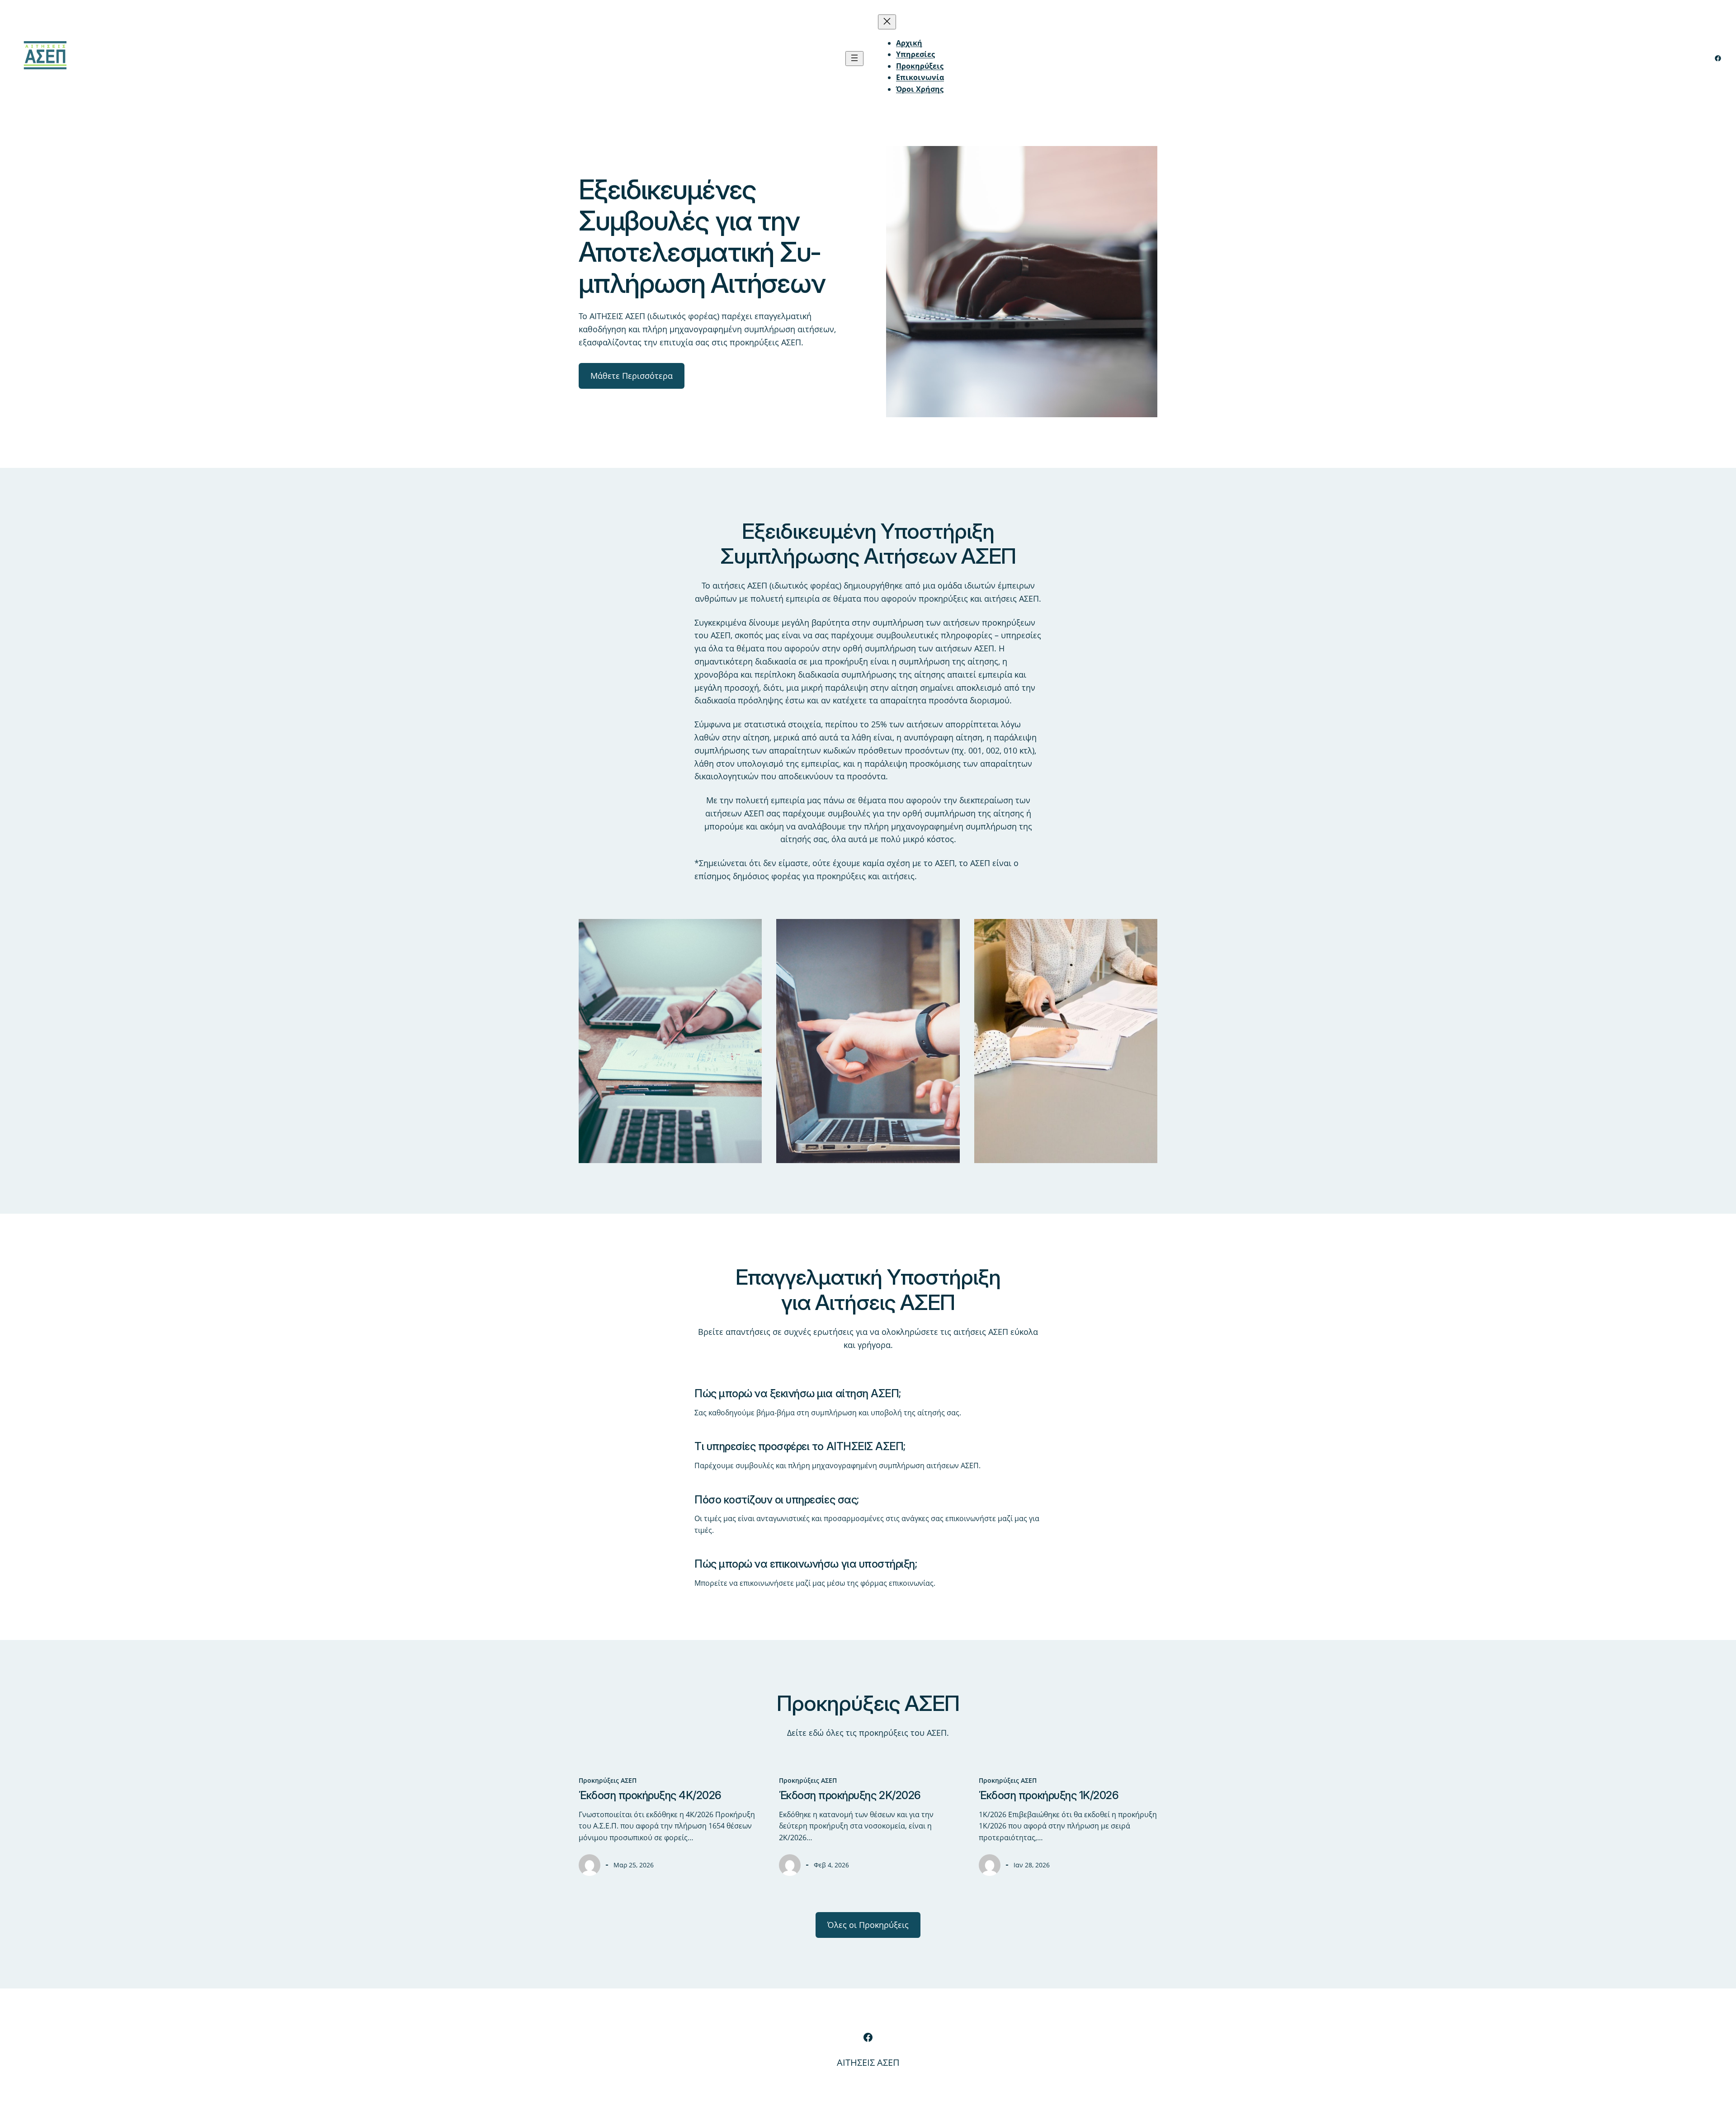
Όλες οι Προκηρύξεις (868, 1925)
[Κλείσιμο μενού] (887, 22)
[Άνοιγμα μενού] (854, 59)
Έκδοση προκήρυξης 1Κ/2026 (1049, 1795)
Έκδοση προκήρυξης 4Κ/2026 (650, 1795)
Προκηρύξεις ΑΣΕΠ (608, 1780)
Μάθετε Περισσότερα (632, 376)
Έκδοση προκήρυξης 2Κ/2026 (850, 1795)
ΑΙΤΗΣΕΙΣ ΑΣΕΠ (868, 2062)
